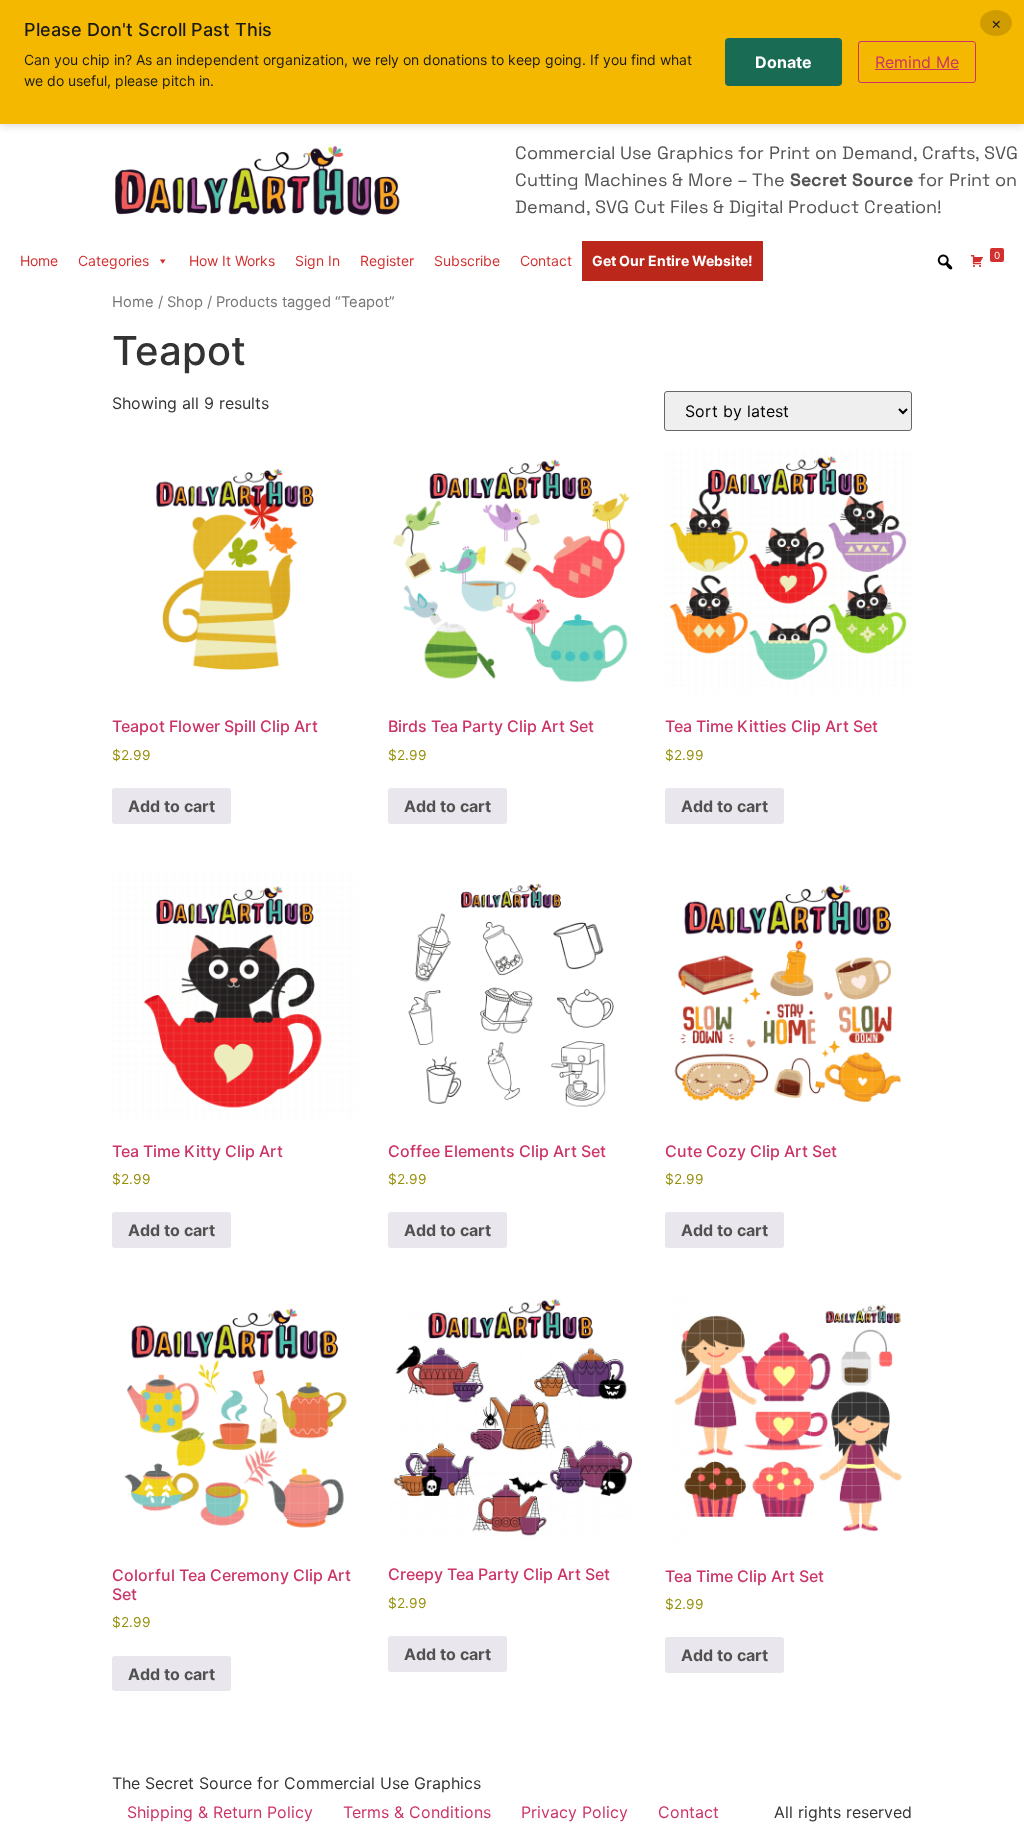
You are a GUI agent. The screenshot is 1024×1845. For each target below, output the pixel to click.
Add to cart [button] (171, 806)
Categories (113, 260)
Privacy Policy (574, 1812)
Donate (783, 62)
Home (39, 260)
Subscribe (467, 260)
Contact (546, 260)
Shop (185, 302)
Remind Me (917, 62)
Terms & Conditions (417, 1812)
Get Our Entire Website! (672, 260)
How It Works (232, 260)
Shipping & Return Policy (220, 1812)
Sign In (317, 260)
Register (387, 260)
